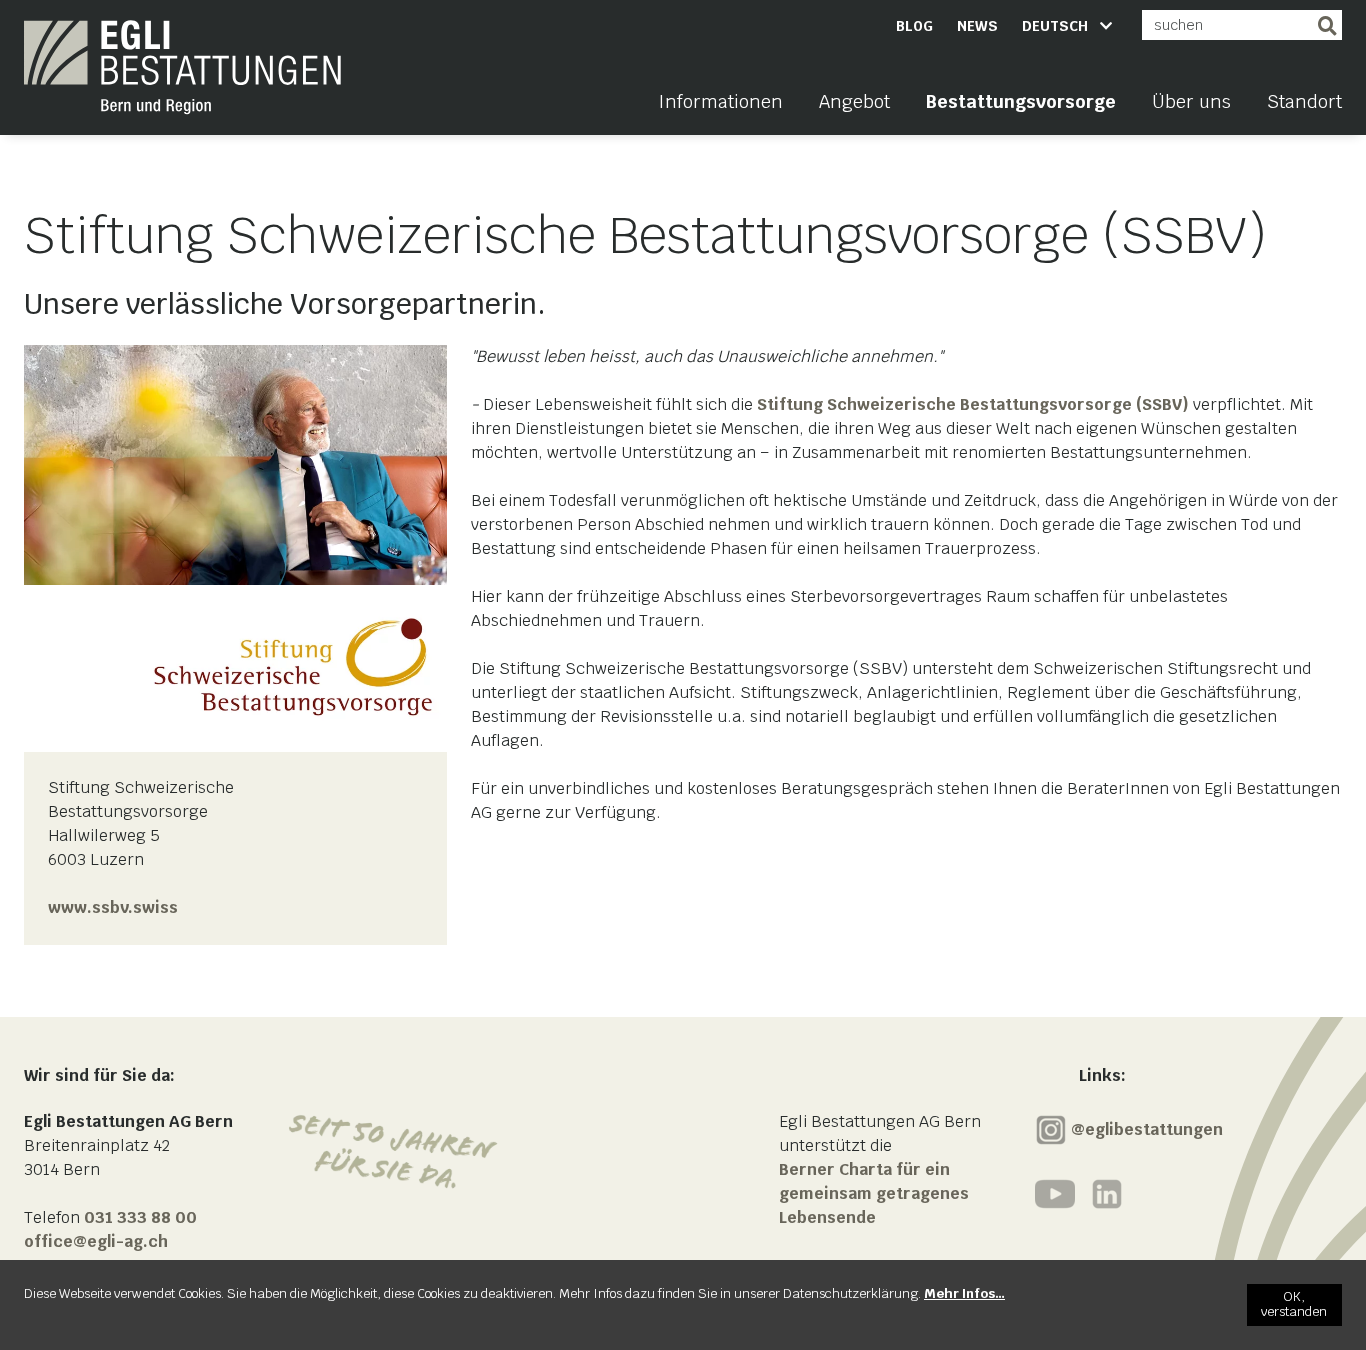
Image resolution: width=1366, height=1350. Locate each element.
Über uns (1191, 101)
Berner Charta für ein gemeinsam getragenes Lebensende (874, 1193)
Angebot (854, 101)
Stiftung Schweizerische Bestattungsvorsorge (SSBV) (973, 404)
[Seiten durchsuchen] (1327, 25)
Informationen (720, 101)
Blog (914, 26)
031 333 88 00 (140, 1217)
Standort (1304, 101)
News (977, 26)
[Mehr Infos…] (964, 1293)
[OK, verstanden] (1294, 1305)
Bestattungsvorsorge (1021, 101)
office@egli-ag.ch (96, 1241)
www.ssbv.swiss (113, 907)
